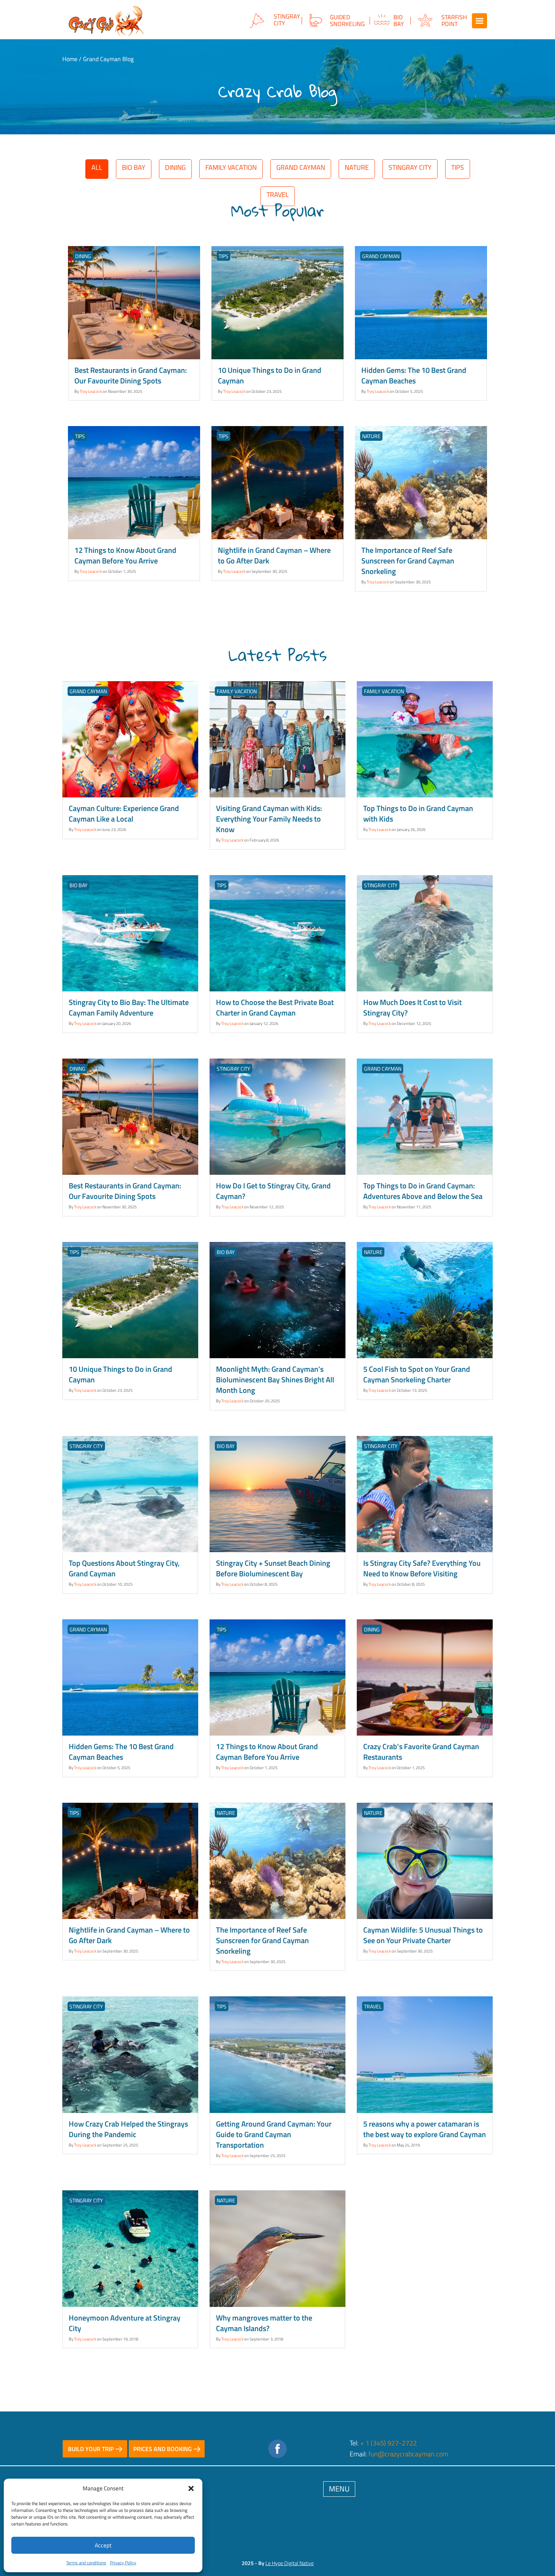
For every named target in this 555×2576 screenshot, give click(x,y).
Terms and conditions (86, 2563)
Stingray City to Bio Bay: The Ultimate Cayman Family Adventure (129, 1007)
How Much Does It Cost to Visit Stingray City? (412, 1007)
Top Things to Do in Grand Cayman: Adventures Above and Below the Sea (423, 1191)
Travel (373, 2006)
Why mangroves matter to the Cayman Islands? (264, 2323)
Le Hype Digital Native (290, 2563)
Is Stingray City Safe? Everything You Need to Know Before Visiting (422, 1568)
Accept (103, 2545)
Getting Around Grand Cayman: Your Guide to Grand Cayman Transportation (274, 2134)
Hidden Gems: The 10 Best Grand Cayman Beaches (414, 375)
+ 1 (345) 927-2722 (388, 2443)
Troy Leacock (91, 391)
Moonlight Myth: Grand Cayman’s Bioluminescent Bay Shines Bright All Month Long (275, 1380)
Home (70, 59)
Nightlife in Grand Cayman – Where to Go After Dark (274, 555)
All (97, 167)
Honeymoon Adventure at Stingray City (125, 2323)
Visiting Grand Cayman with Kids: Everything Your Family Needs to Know (269, 819)
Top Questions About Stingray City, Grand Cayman (124, 1568)
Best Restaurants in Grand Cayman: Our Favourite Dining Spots (131, 375)
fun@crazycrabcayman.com (408, 2454)
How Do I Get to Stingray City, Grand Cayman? (273, 1191)
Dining (175, 167)
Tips (458, 167)
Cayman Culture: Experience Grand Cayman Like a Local (124, 813)
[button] (191, 2488)
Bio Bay (134, 167)
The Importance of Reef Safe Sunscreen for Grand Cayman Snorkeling (408, 561)
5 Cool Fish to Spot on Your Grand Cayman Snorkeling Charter (417, 1374)
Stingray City (410, 167)
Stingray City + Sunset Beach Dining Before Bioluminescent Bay (273, 1568)
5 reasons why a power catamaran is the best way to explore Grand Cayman (425, 2129)
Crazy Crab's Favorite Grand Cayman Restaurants (421, 1752)
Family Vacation (231, 167)
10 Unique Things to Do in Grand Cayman (270, 375)
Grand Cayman (301, 167)
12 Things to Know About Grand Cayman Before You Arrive (125, 555)
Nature (357, 167)
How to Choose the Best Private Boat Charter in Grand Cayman (275, 1007)
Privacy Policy (123, 2563)
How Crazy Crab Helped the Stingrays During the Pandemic (128, 2129)
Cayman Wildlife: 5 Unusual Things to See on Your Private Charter (423, 1935)
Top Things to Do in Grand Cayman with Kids (418, 813)
